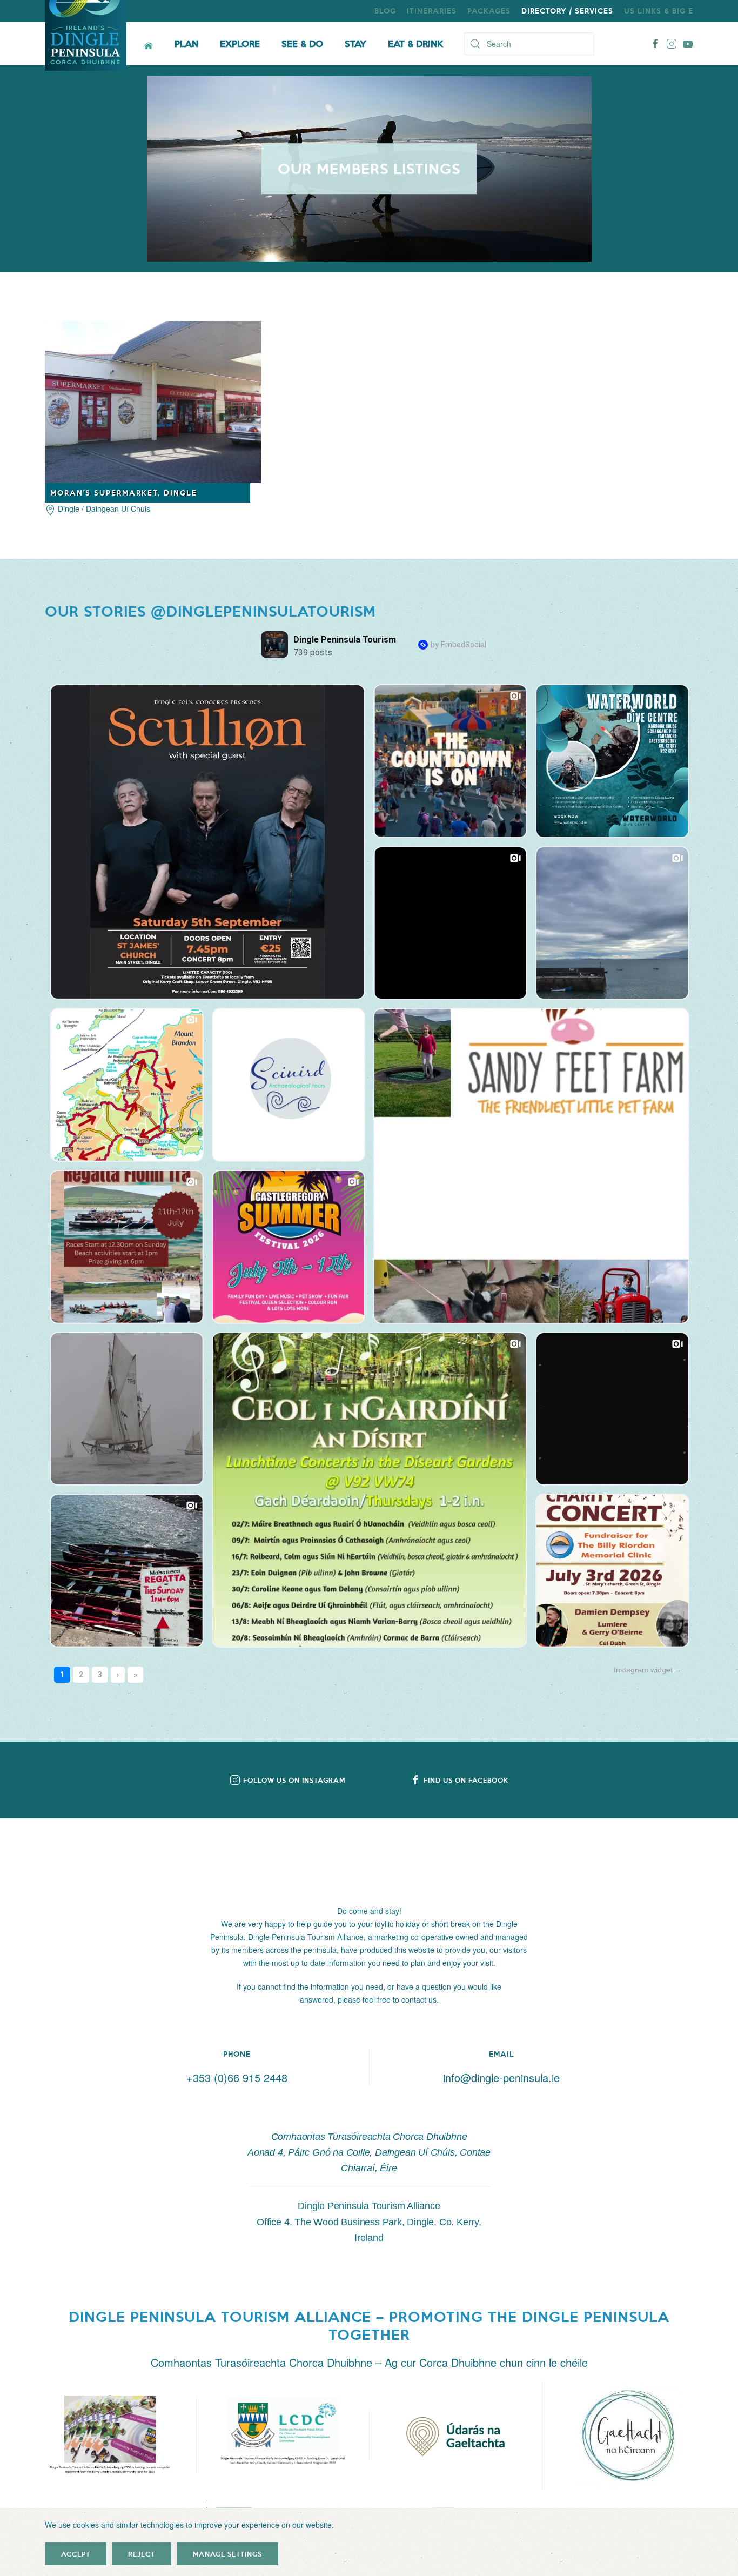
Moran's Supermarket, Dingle (124, 493)
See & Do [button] (302, 43)
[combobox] (529, 44)
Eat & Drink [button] (415, 43)
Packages (489, 11)
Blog (385, 11)
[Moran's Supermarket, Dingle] (153, 400)
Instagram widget (643, 1670)
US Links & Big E (659, 11)
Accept (76, 2554)
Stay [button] (355, 43)
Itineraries (432, 11)
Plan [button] (186, 43)
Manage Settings (227, 2554)
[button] (110, 2436)
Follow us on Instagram (294, 1780)
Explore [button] (240, 43)
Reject (142, 2554)
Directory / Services (567, 11)
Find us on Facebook (466, 1780)
